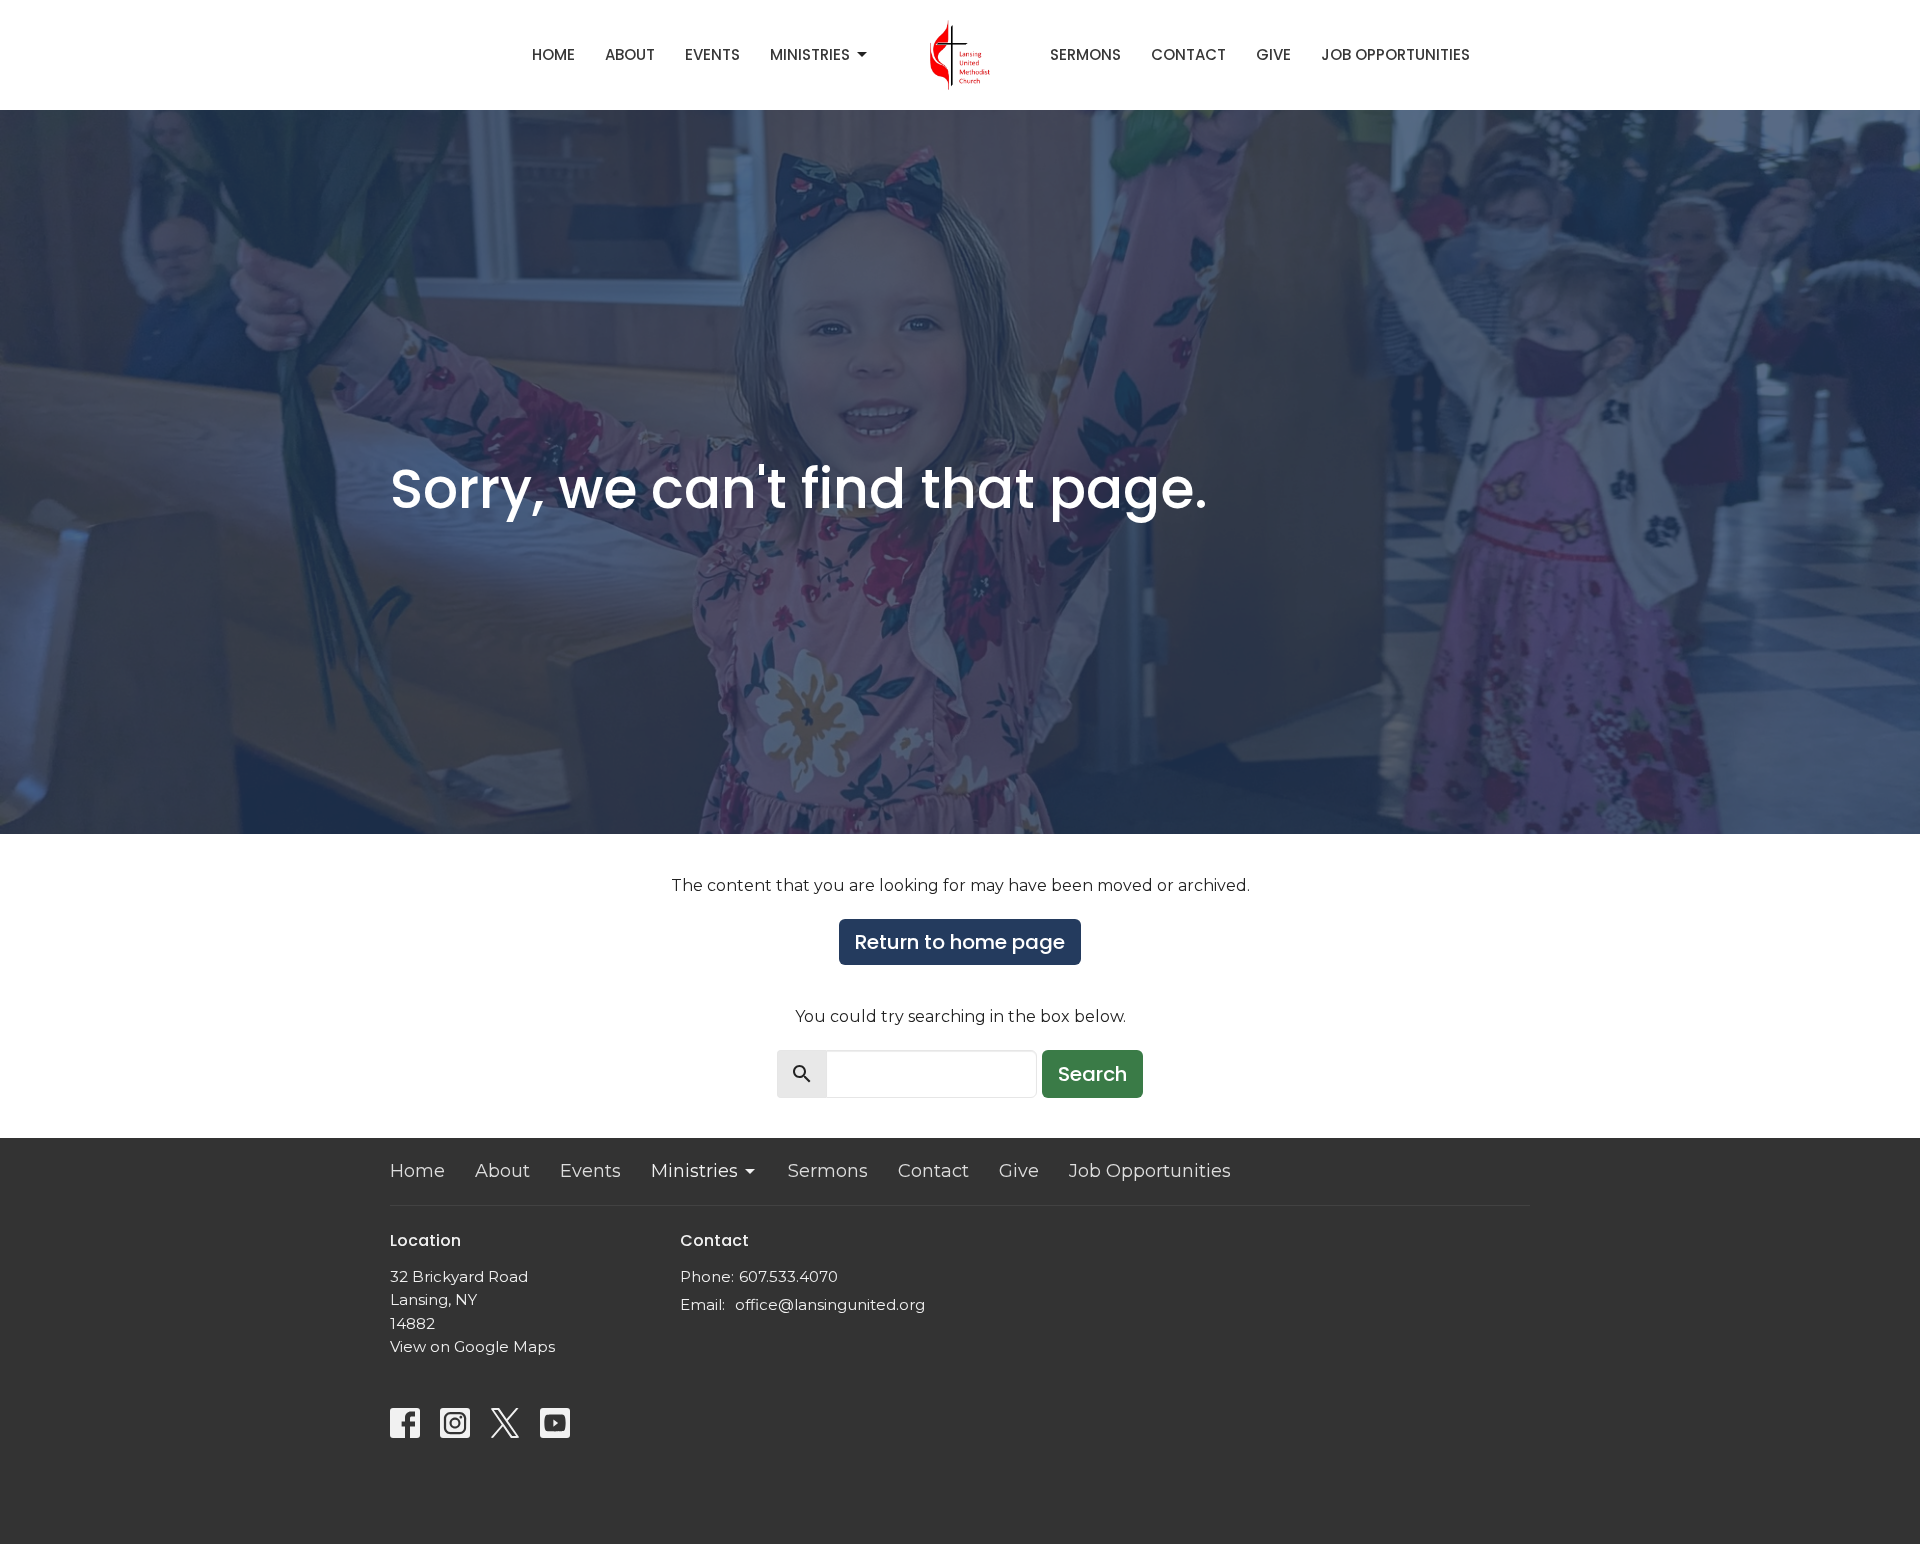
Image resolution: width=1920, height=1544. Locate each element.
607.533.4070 (788, 1276)
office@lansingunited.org (830, 1304)
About (630, 54)
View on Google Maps (472, 1346)
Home (553, 54)
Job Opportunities (1395, 54)
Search (1092, 1074)
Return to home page (960, 942)
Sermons (1085, 54)
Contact (1188, 54)
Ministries (810, 54)
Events (712, 54)
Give (1273, 54)
